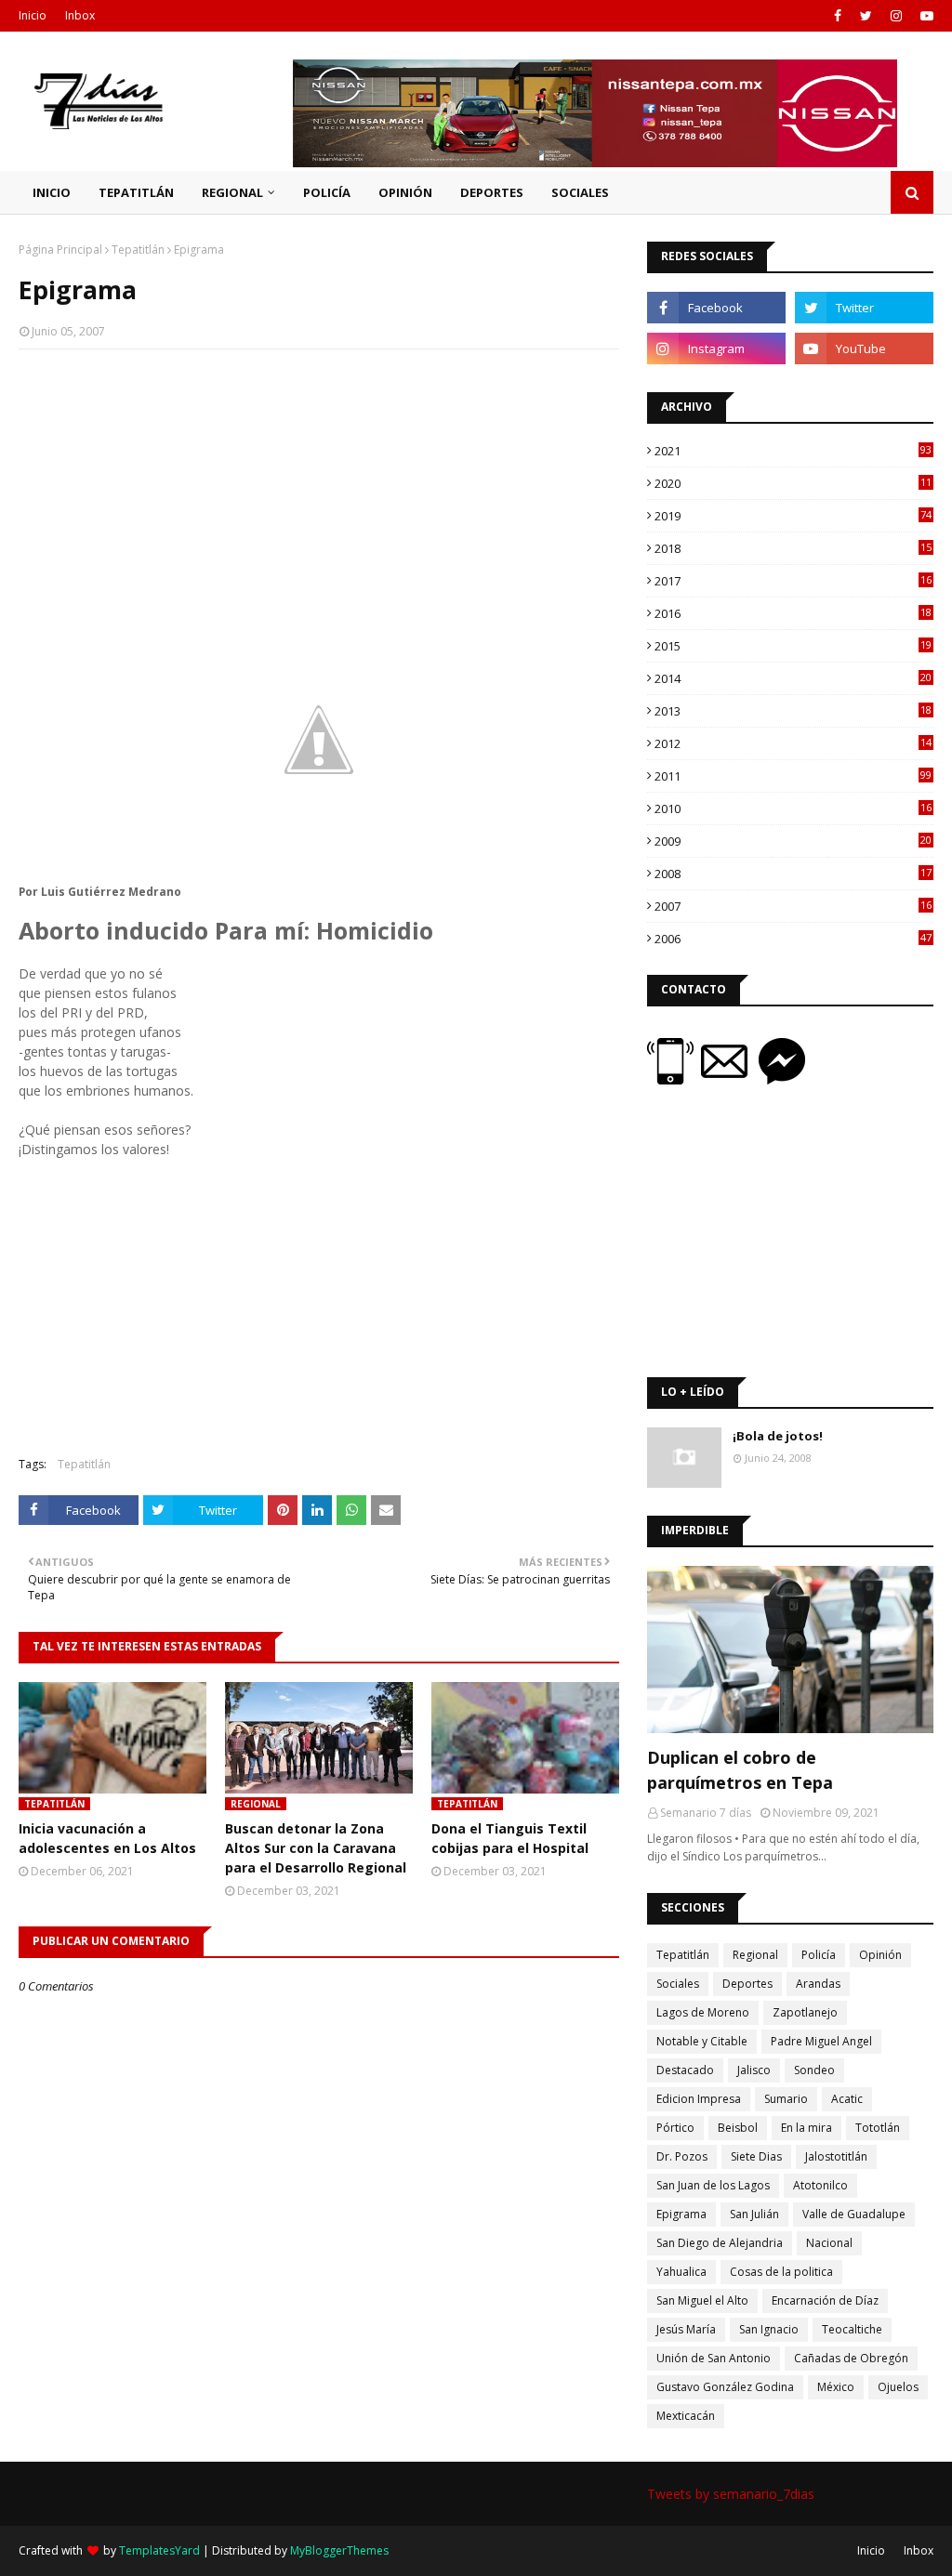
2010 (793, 808)
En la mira (807, 2128)
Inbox (80, 15)
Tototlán (878, 2128)
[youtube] (925, 16)
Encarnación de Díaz (825, 2300)
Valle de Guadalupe (854, 2214)
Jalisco (754, 2070)
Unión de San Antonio (714, 2358)
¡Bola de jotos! (778, 1436)
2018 (793, 548)
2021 (793, 451)
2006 (793, 939)
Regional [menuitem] (232, 192)
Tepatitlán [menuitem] (136, 192)
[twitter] (866, 16)
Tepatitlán (138, 250)
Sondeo (814, 2070)
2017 (793, 581)
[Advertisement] (319, 498)
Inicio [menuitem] (52, 192)
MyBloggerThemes (339, 2550)
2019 (793, 516)
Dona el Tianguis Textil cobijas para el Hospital (510, 1838)
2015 (793, 646)
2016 (793, 613)
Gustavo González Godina (725, 2387)
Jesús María (686, 2329)
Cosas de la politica (781, 2272)
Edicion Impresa (699, 2099)
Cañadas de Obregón (851, 2358)
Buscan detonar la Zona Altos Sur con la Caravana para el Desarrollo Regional (316, 1848)
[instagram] (896, 16)
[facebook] (838, 16)
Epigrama (681, 2214)
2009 (793, 841)
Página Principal (60, 250)
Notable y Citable (702, 2041)
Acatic (847, 2099)
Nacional (829, 2243)
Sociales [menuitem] (580, 192)
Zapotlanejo (805, 2012)
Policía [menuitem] (327, 192)
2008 (793, 874)
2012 (793, 743)
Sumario (786, 2099)
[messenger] (782, 1079)
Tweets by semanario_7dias (731, 2494)
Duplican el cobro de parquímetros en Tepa (740, 1770)
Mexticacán (686, 2416)
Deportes (747, 1984)
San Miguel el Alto (702, 2300)
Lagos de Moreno (703, 2012)
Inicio (33, 15)
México (836, 2387)
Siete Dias (756, 2156)
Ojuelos (898, 2387)
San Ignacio (769, 2329)
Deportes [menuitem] (492, 192)
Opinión (880, 1955)
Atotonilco (820, 2185)
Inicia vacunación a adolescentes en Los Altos (107, 1838)
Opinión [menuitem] (405, 192)
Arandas (818, 1984)
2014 (793, 678)
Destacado (685, 2070)
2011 (793, 776)
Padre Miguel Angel (821, 2041)
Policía (819, 1955)
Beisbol (738, 2128)
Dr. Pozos (682, 2156)
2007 (793, 906)
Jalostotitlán (836, 2156)
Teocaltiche (852, 2329)
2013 (793, 711)
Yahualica (681, 2272)
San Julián (754, 2214)
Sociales (678, 1984)
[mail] (730, 1079)
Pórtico (675, 2128)
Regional (755, 1955)
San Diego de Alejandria (720, 2243)
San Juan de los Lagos (713, 2185)
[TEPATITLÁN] (790, 1649)
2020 (793, 483)
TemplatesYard (159, 2550)
